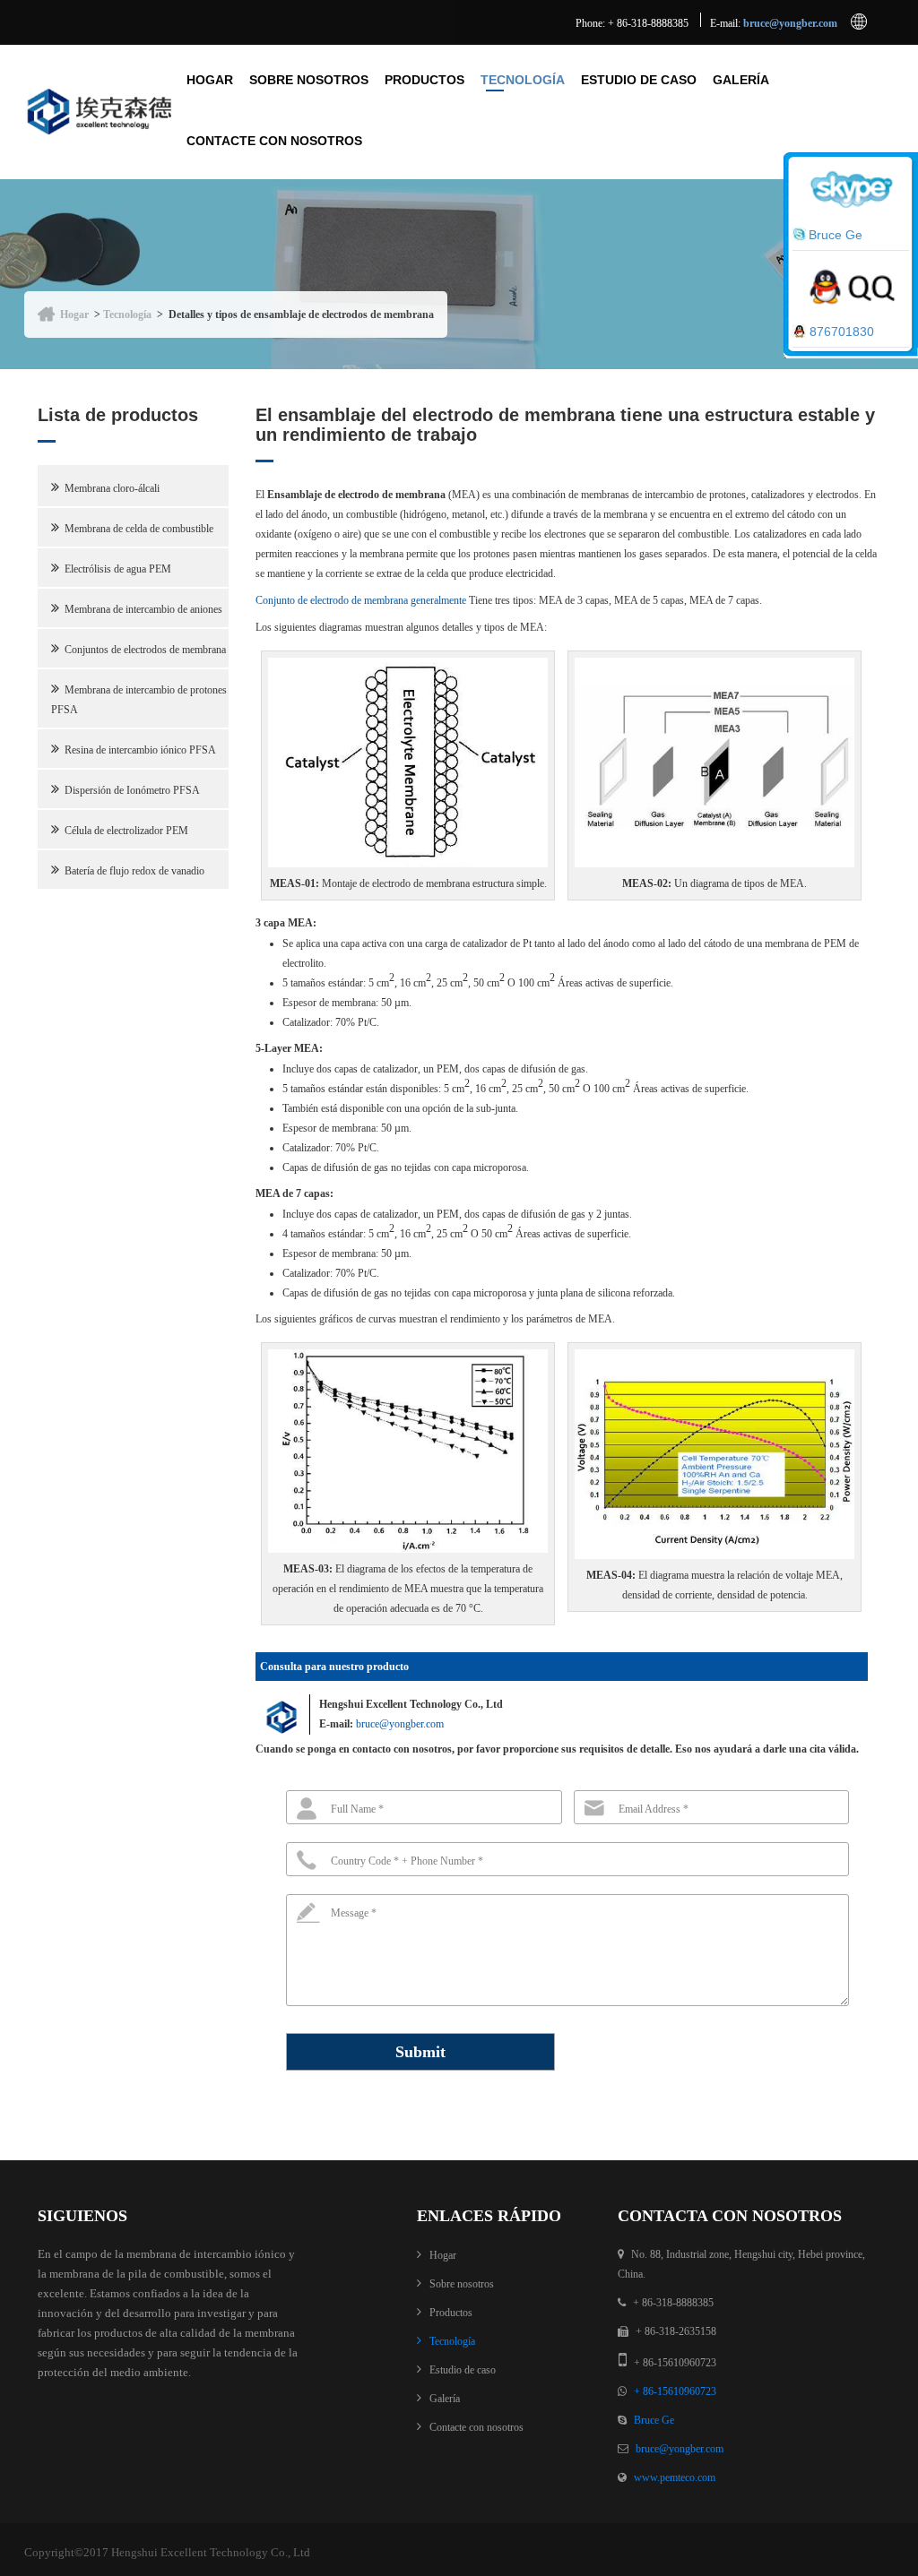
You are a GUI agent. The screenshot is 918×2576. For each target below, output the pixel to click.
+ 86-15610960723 (675, 2391)
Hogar (210, 80)
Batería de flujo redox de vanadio (134, 871)
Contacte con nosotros (274, 141)
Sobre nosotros (309, 80)
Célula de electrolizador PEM (126, 831)
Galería (741, 80)
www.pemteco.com (675, 2477)
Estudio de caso (639, 80)
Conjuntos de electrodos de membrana (145, 650)
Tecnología (523, 80)
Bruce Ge (654, 2420)
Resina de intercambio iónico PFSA (140, 750)
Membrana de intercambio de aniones (143, 609)
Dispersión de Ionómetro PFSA (132, 790)
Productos (424, 80)
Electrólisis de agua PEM (118, 569)
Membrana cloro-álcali (112, 488)
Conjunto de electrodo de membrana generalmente (361, 600)
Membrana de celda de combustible (139, 529)
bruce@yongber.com (790, 23)
